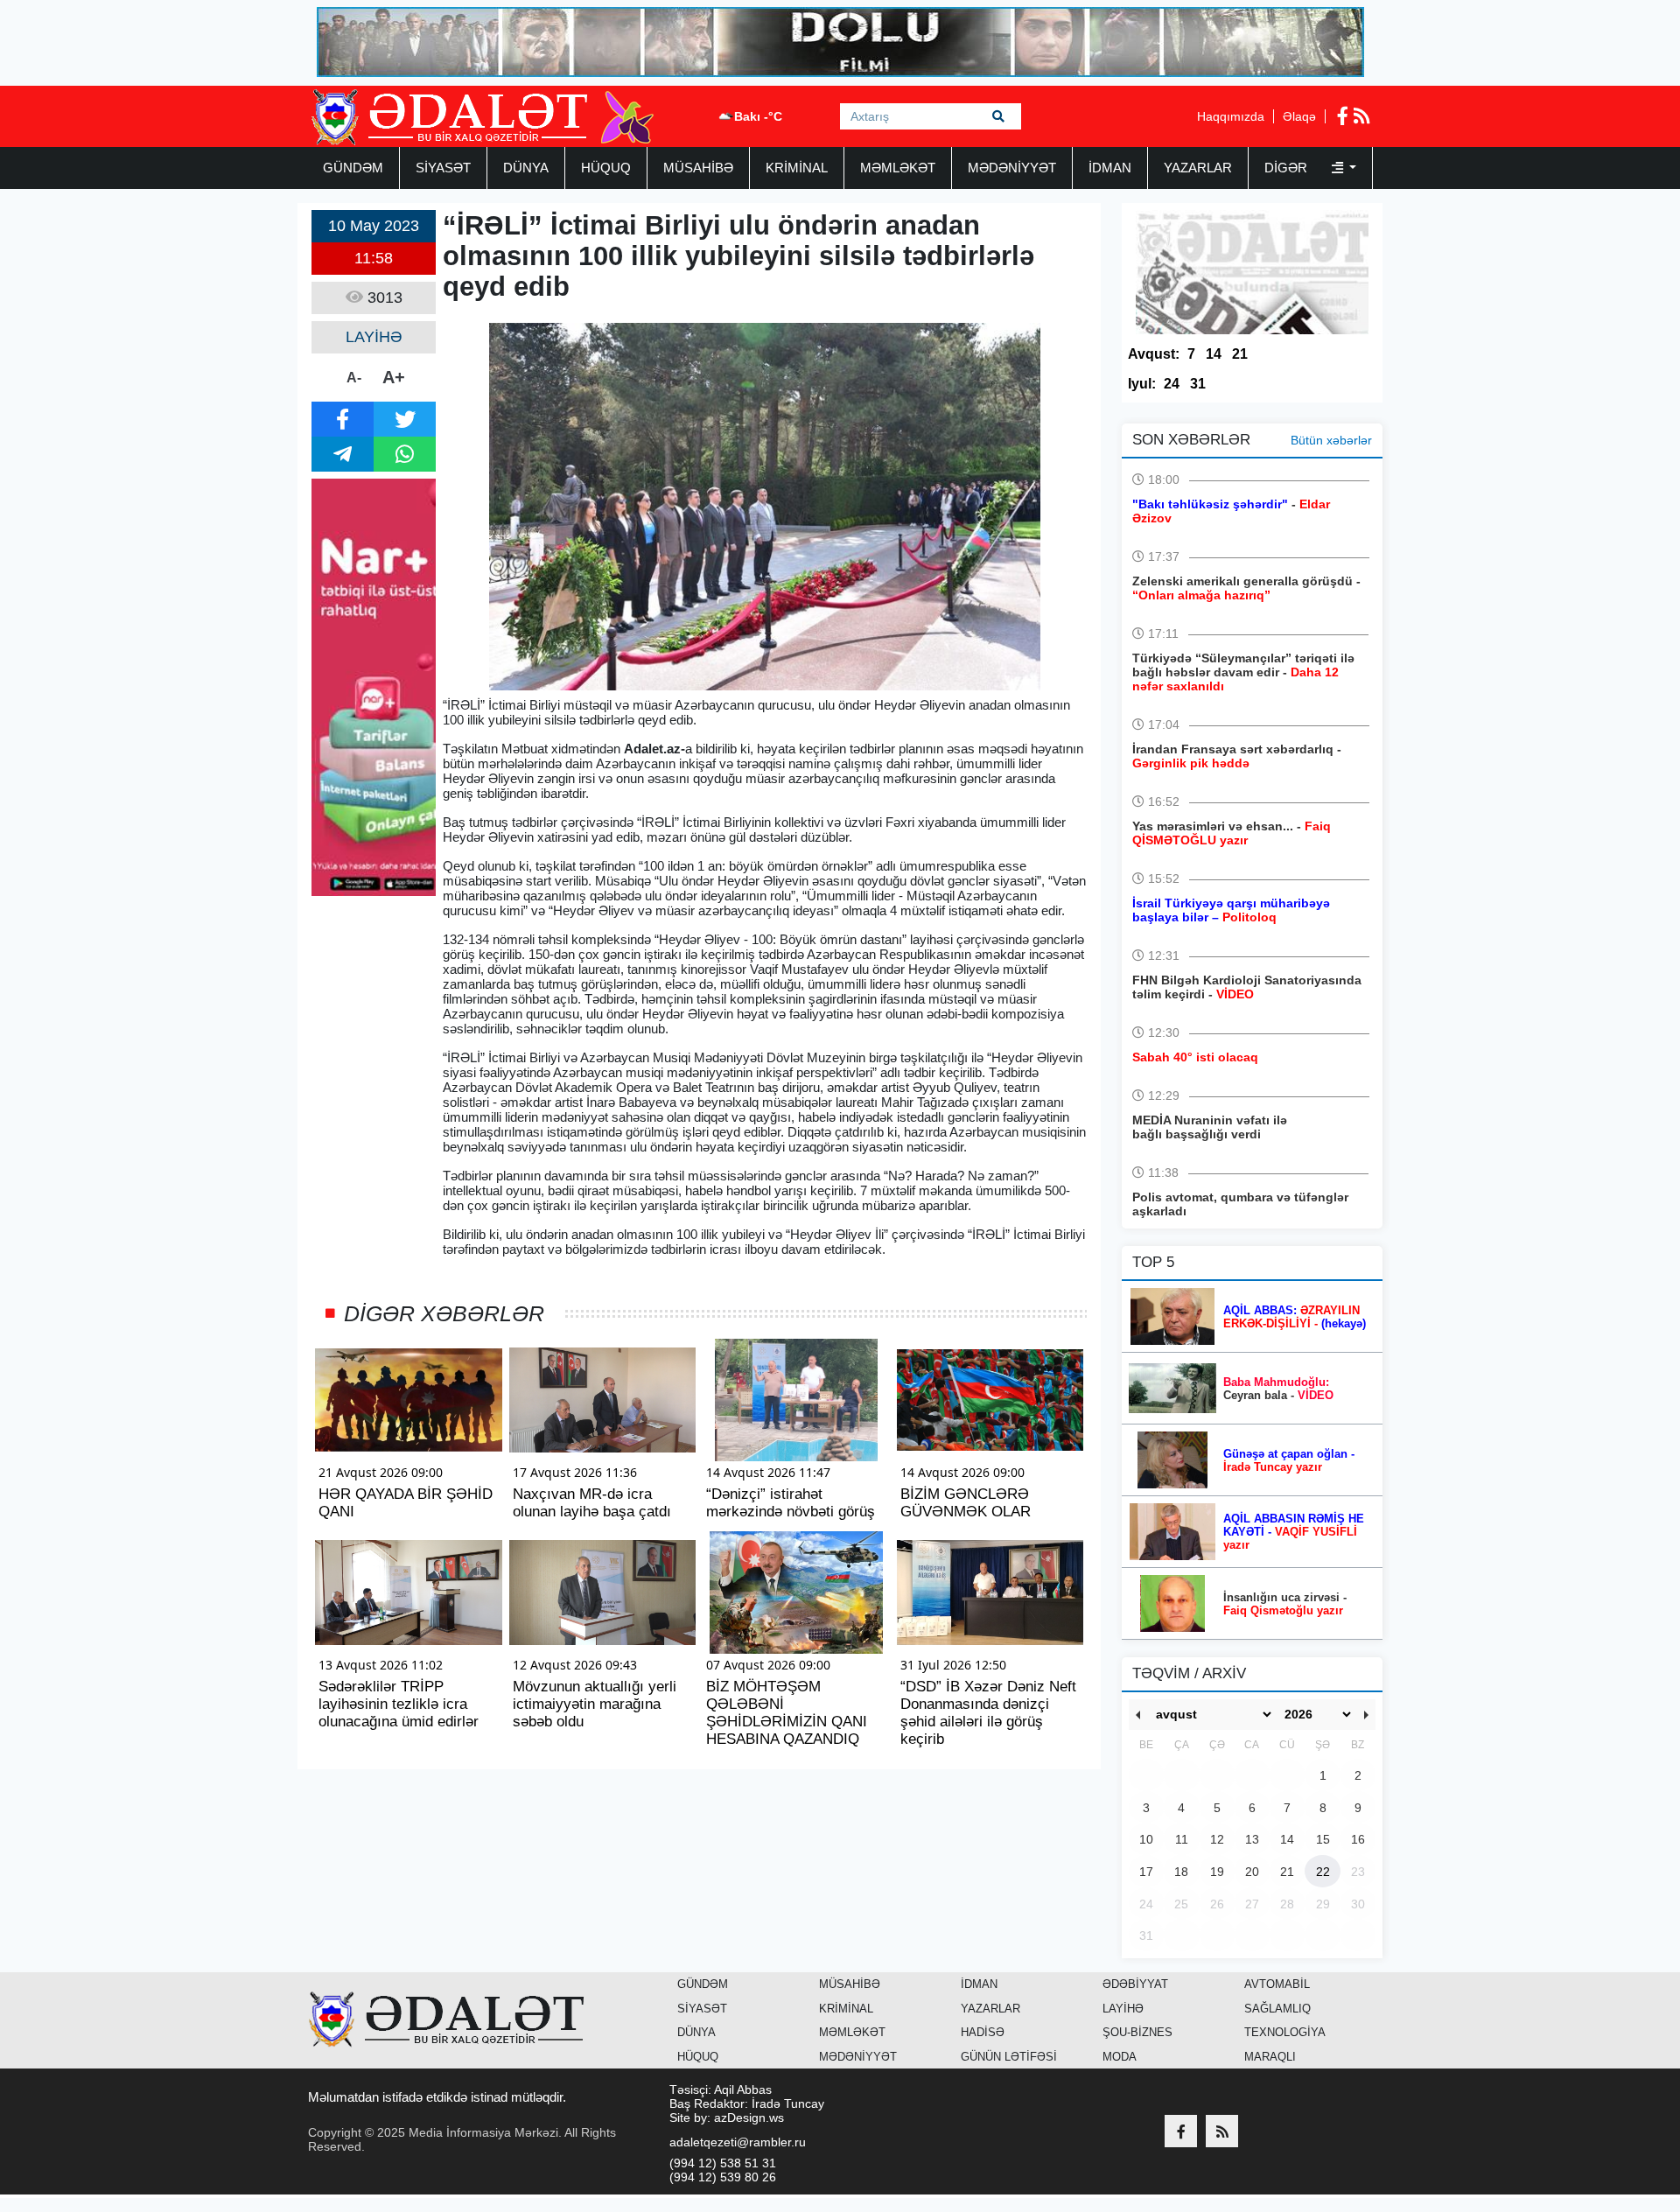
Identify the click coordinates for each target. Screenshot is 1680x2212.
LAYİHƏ (1123, 2009)
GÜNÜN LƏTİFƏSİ (1009, 2057)
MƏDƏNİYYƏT (1012, 168)
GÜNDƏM (353, 168)
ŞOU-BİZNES (1137, 2032)
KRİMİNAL (797, 168)
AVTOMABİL (1277, 1984)
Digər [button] (1288, 168)
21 (1240, 354)
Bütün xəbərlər (1331, 440)
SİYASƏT (443, 168)
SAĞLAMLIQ (1277, 2009)
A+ (394, 377)
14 (1214, 354)
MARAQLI (1270, 2057)
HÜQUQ (606, 168)
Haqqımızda (1231, 116)
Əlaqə (1299, 116)
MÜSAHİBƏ (698, 168)
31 (1198, 384)
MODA (1120, 2057)
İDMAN (1110, 168)
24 (1172, 384)
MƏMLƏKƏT (898, 168)
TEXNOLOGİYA (1285, 2032)
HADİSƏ (983, 2032)
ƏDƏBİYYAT (1135, 1984)
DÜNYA (526, 168)
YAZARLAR (1198, 168)
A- (354, 378)
